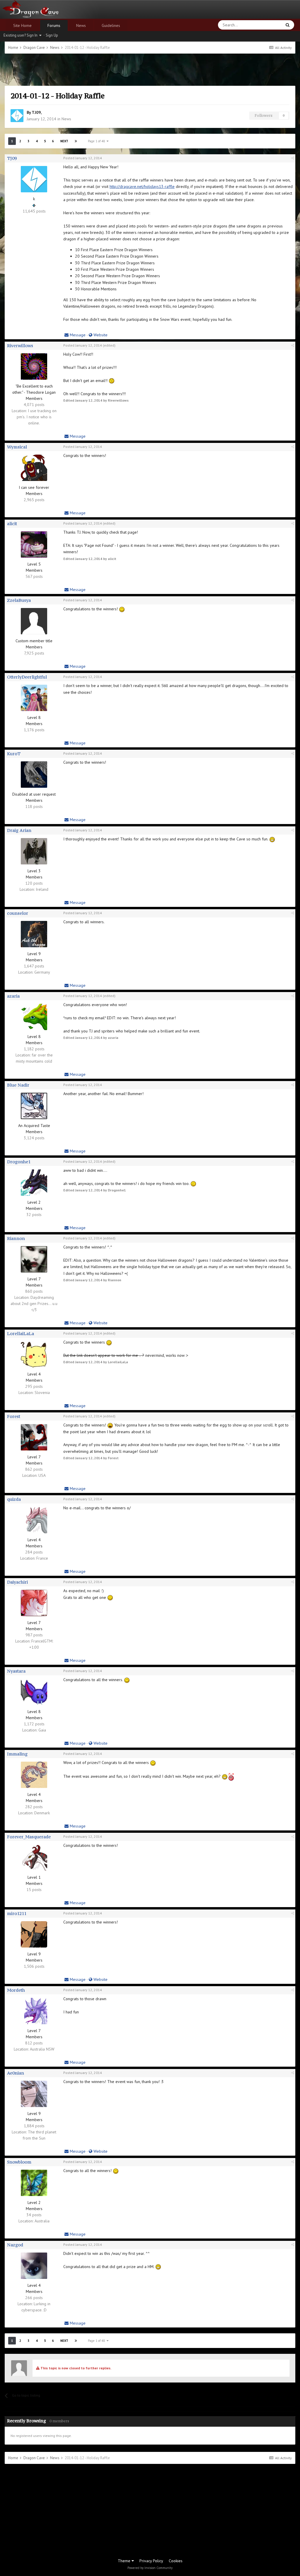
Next (64, 141)
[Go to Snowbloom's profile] (34, 2183)
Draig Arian (19, 830)
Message (77, 335)
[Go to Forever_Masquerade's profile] (34, 1858)
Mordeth (16, 1990)
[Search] (288, 25)
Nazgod (15, 2245)
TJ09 (36, 112)
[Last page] (76, 141)
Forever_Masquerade (29, 1837)
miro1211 (17, 1913)
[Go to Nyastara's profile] (34, 1692)
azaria (13, 996)
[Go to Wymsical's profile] (34, 468)
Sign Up (52, 35)
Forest (14, 1416)
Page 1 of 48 (97, 141)
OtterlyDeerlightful (27, 677)
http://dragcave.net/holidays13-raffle (142, 186)
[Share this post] (293, 158)
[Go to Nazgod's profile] (34, 2266)
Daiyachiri (17, 1582)
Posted (83, 158)
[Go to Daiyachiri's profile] (34, 1603)
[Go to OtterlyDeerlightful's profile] (34, 698)
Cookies (176, 2561)
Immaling (17, 1754)
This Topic (265, 25)
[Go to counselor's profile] (34, 934)
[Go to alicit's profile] (34, 544)
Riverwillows (20, 346)
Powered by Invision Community (150, 2568)
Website (100, 335)
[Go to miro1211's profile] (34, 1934)
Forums (54, 25)
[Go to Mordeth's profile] (34, 2011)
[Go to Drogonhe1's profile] (34, 1183)
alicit (12, 524)
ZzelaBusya (19, 600)
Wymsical (17, 447)
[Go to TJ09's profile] (17, 116)
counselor (18, 913)
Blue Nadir (18, 1085)
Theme (125, 2561)
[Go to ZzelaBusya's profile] (34, 621)
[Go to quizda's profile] (34, 1520)
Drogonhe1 (19, 1162)
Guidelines (111, 25)
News (81, 25)
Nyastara (16, 1671)
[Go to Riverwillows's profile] (34, 366)
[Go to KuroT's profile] (34, 775)
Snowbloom (19, 2162)
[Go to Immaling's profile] (34, 1775)
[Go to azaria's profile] (34, 1017)
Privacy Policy (151, 2561)
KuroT (14, 754)
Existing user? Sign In (21, 35)
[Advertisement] (150, 70)
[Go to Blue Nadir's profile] (34, 1106)
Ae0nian (16, 2073)
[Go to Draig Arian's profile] (34, 851)
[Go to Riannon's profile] (34, 1259)
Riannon (16, 1238)
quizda (14, 1499)
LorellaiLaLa (21, 1334)
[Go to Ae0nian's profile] (34, 2094)
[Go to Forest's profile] (34, 1437)
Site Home (22, 25)
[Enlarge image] (112, 381)
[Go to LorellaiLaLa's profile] (34, 1354)
